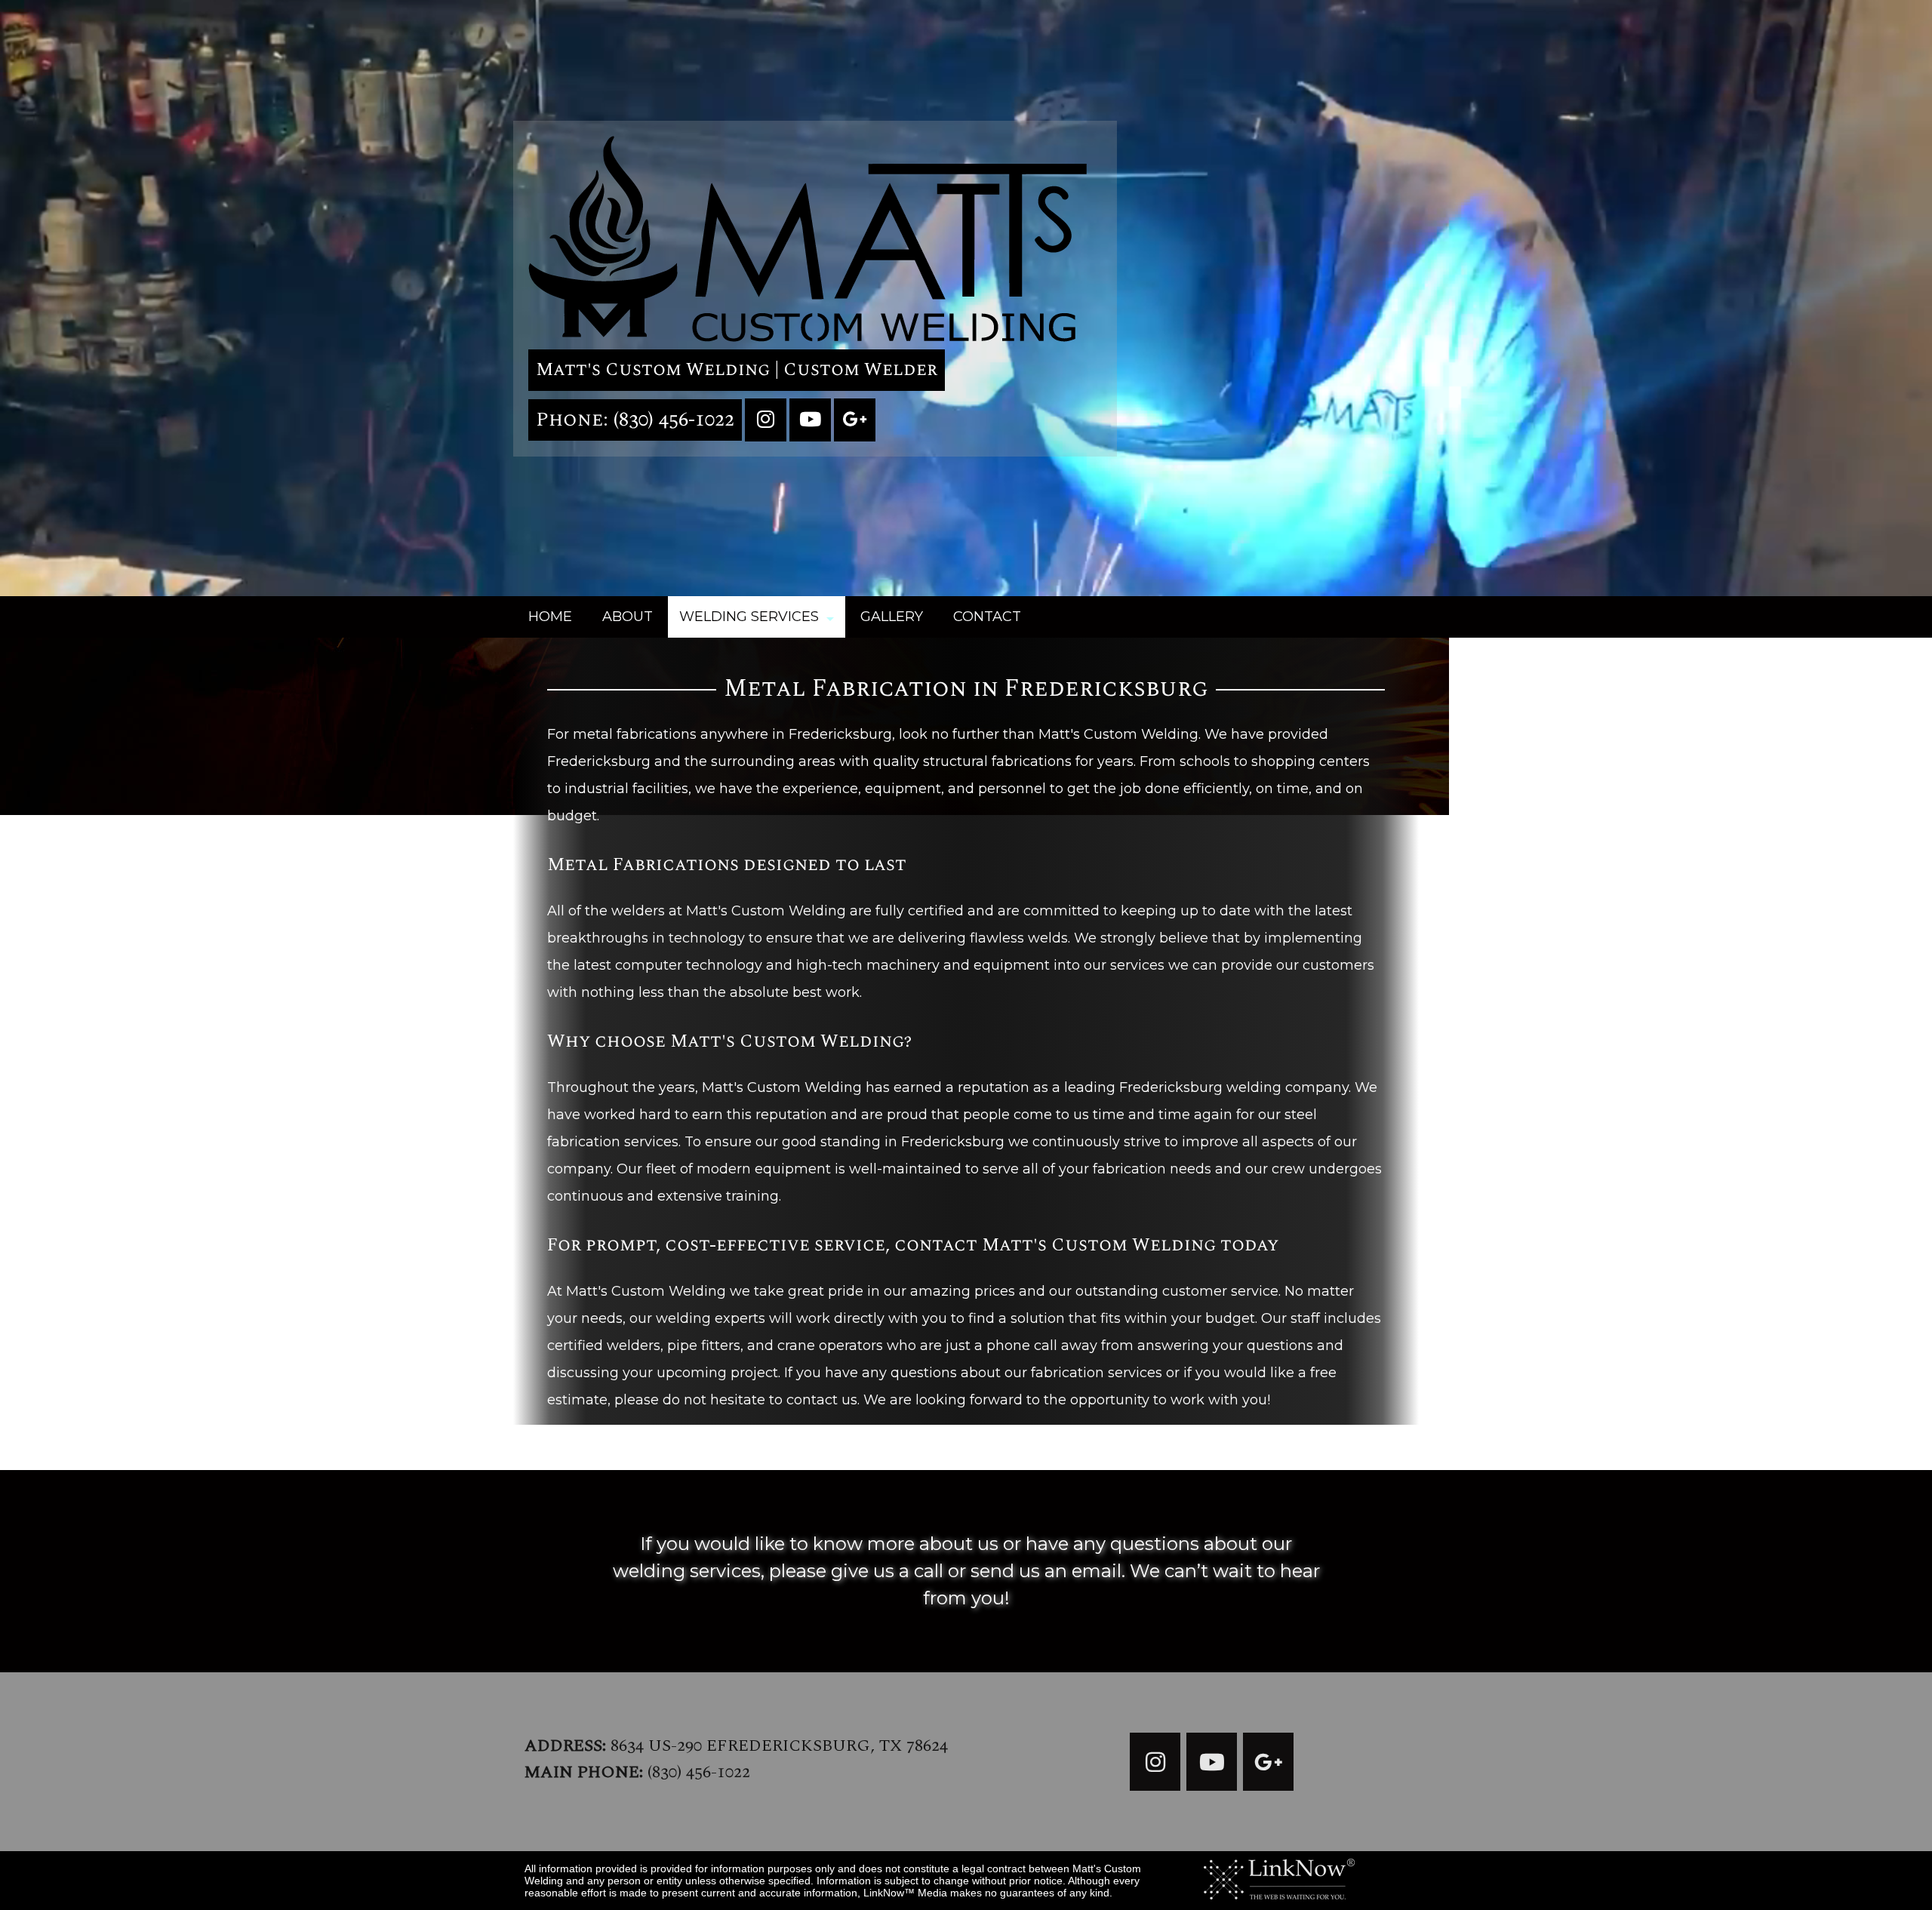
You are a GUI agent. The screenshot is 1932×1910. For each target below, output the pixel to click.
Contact (987, 617)
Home (550, 617)
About (628, 617)
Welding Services (749, 617)
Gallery (892, 617)
